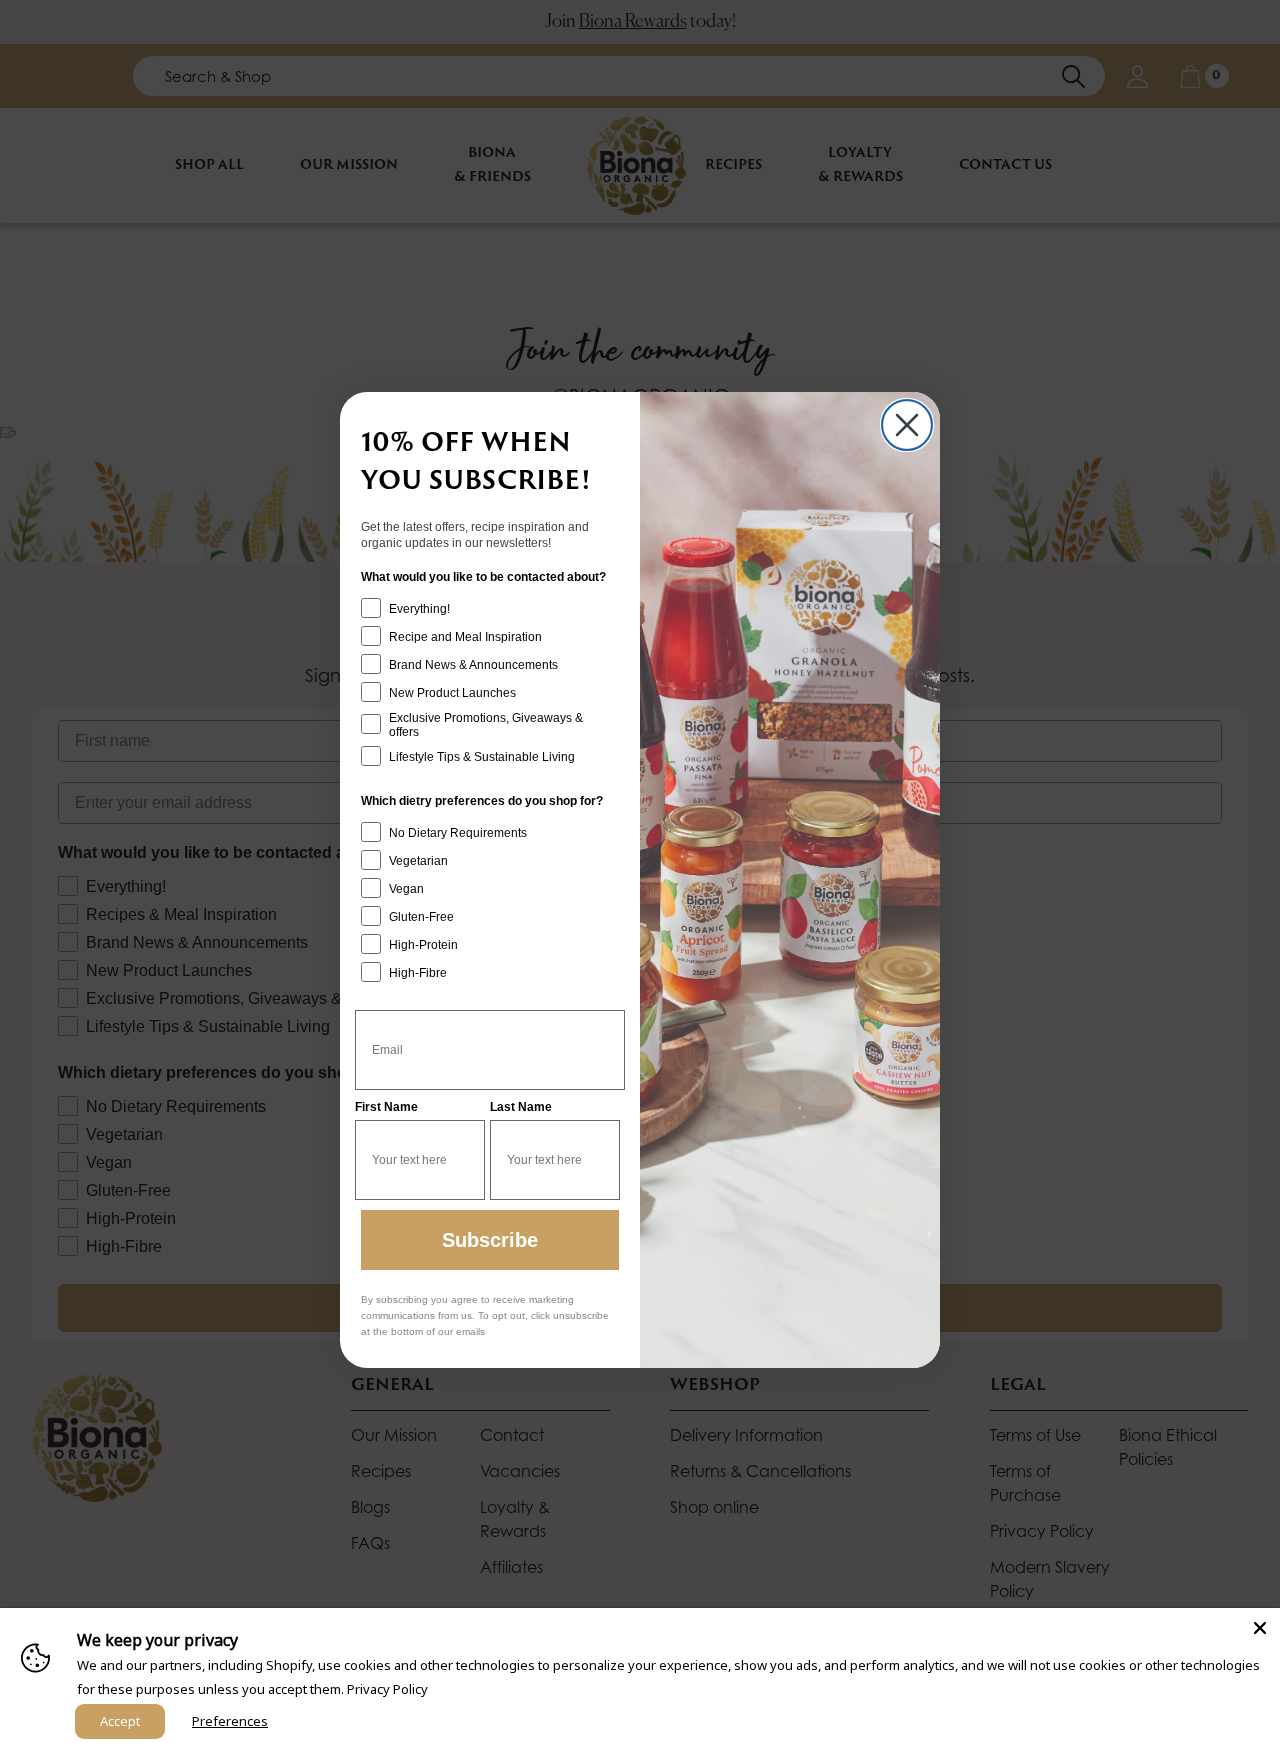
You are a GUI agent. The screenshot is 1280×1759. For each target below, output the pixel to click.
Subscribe (490, 1240)
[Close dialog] (907, 425)
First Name (386, 1107)
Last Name (521, 1107)
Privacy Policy (387, 1689)
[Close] (1260, 1628)
